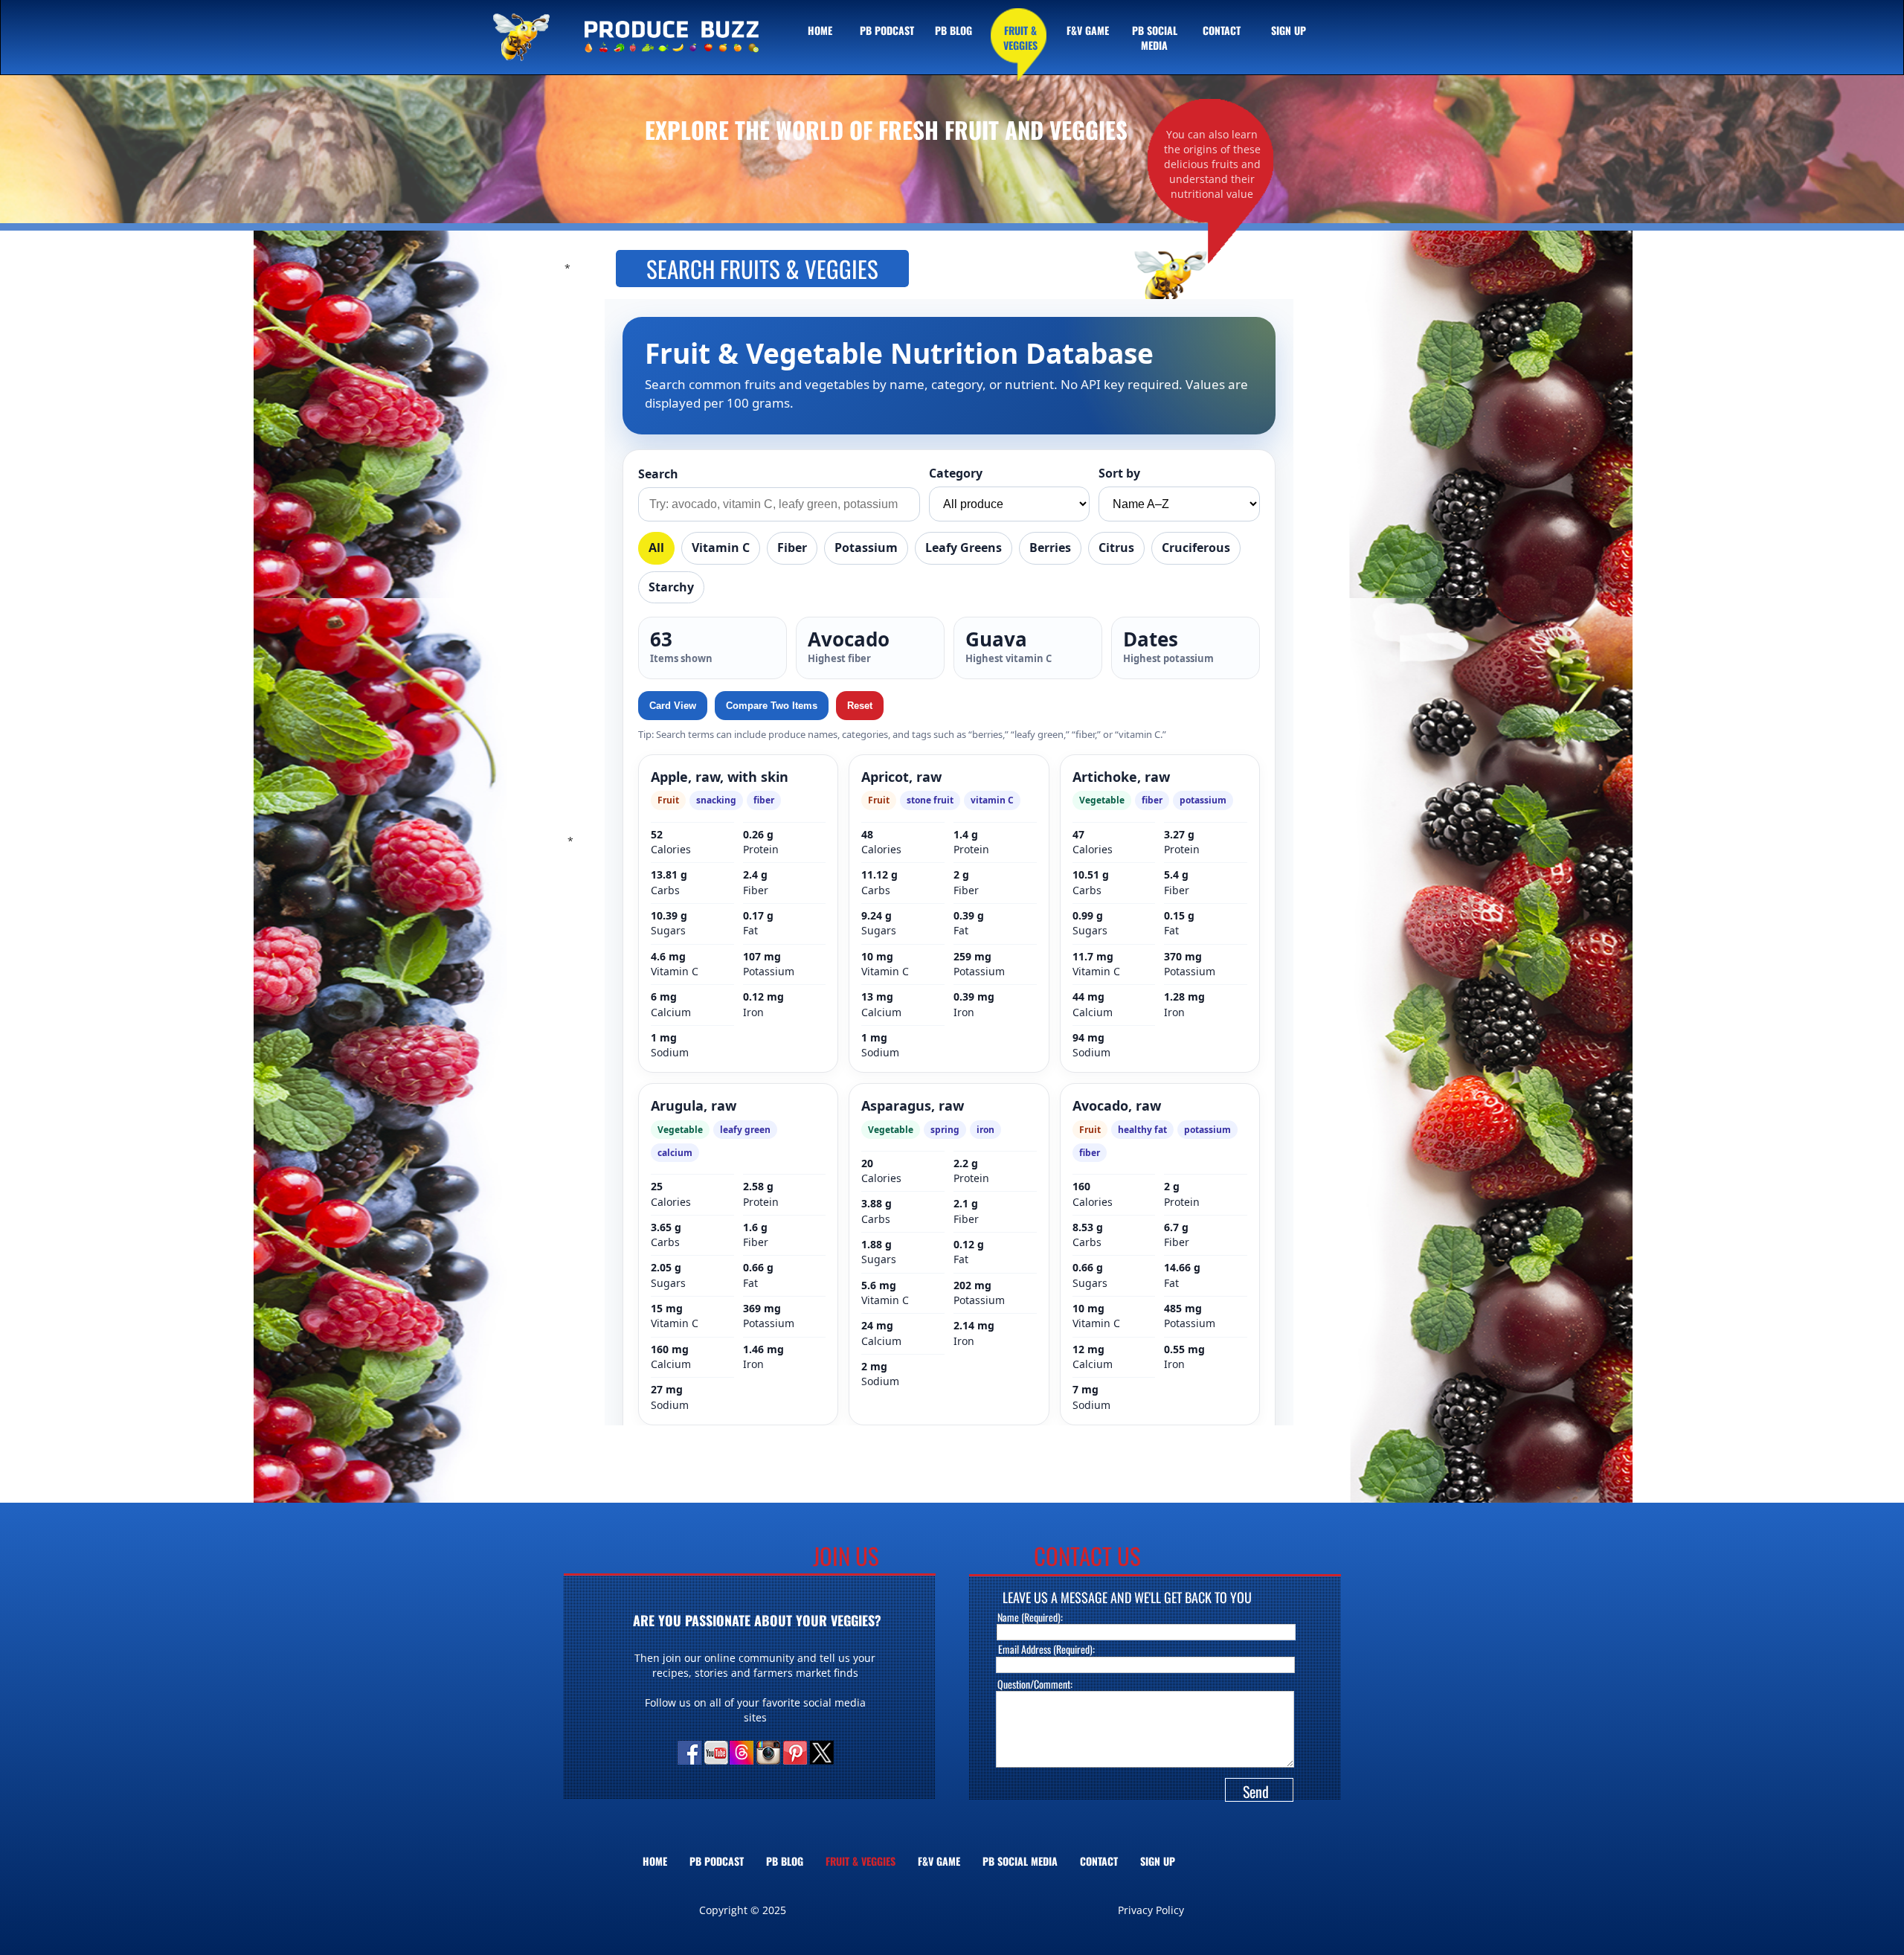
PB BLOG (785, 1861)
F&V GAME (939, 1861)
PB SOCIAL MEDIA (1020, 1861)
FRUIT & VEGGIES (861, 1861)
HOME (655, 1861)
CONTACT (1099, 1861)
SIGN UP (1158, 1861)
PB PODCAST (717, 1861)
